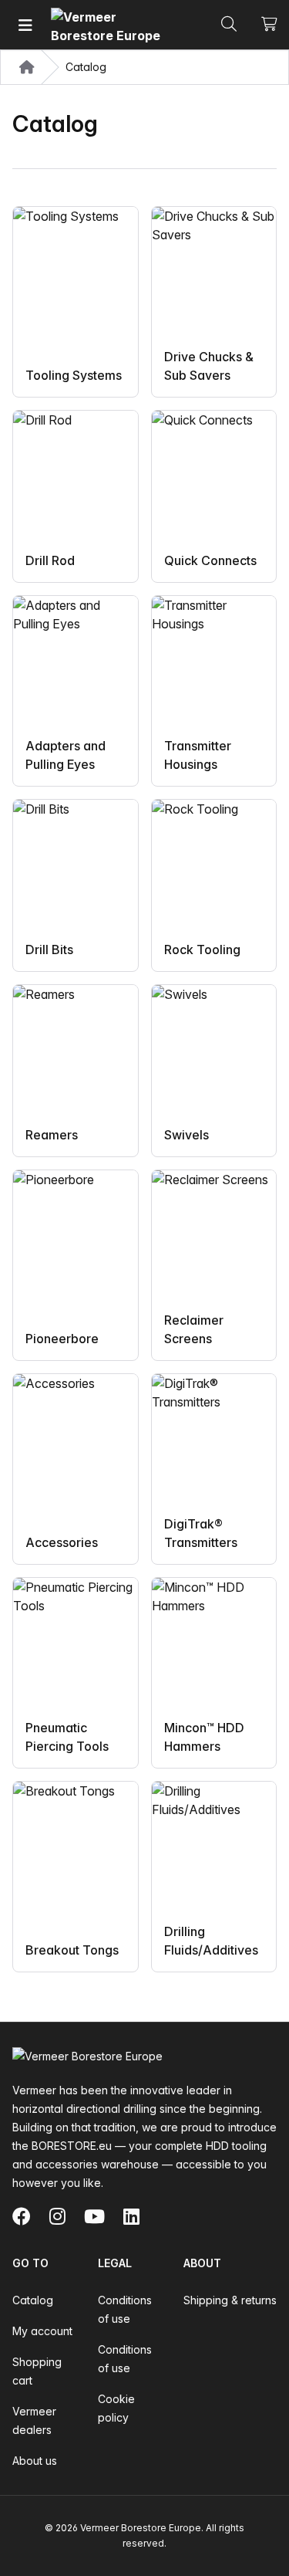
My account (42, 2331)
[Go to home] (109, 25)
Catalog (33, 2300)
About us (35, 2461)
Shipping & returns (230, 2300)
